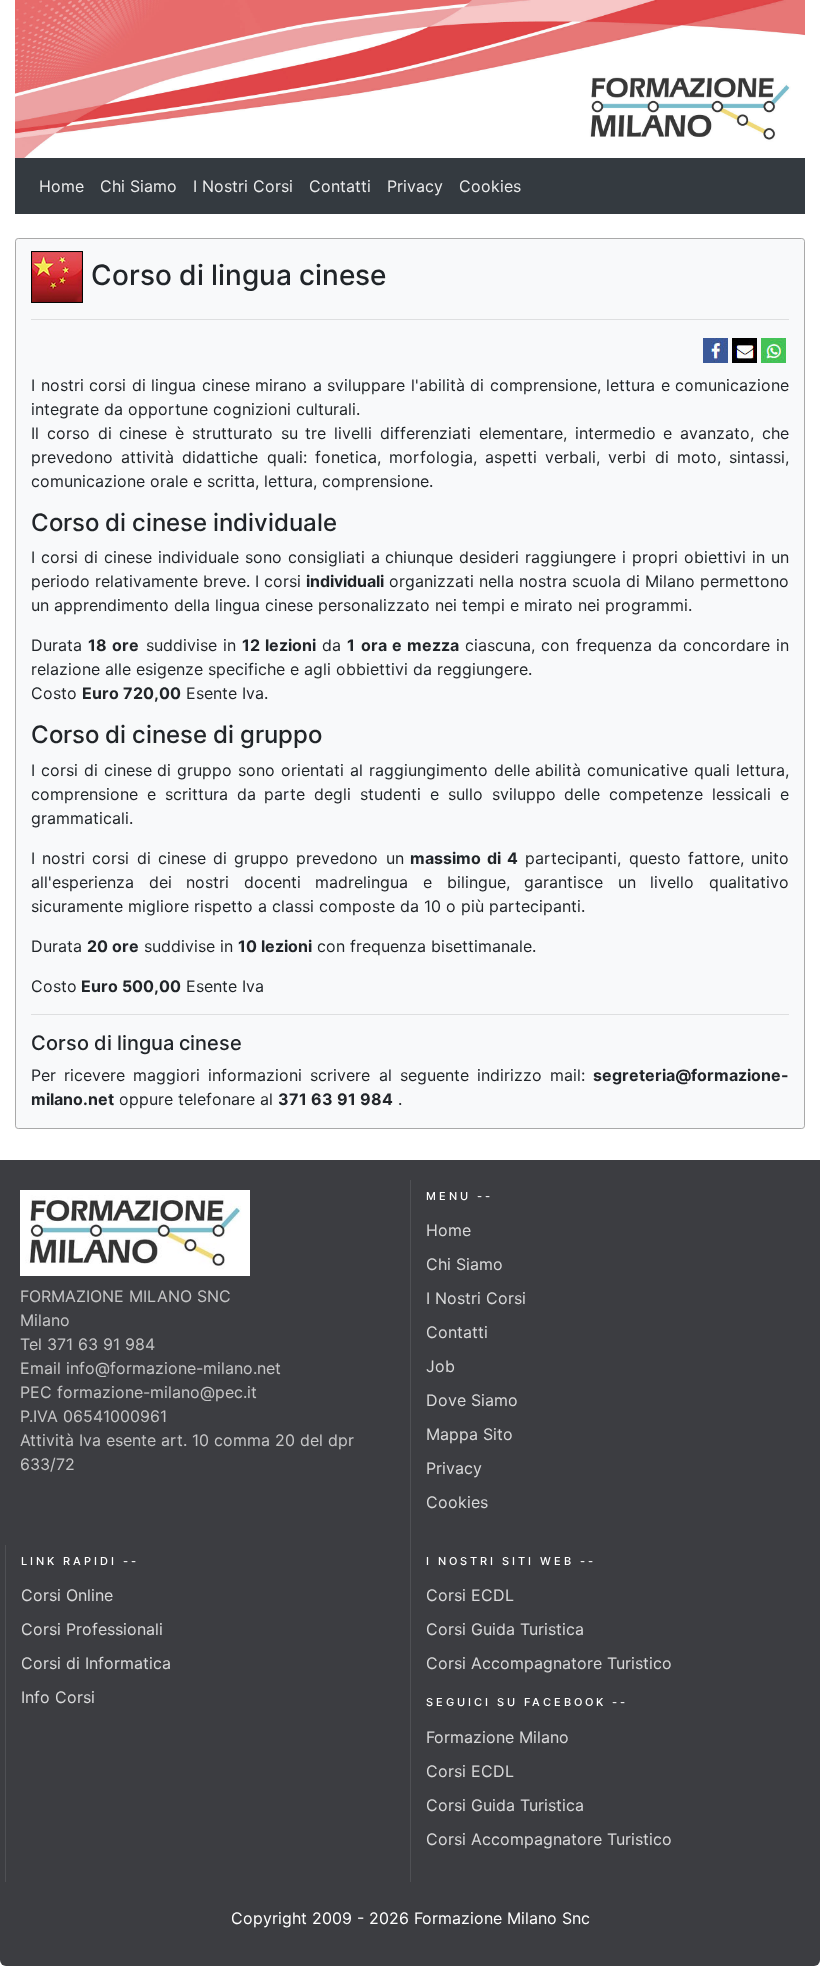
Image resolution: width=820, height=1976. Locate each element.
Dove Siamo (472, 1400)
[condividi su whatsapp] (773, 348)
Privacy (415, 186)
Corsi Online (67, 1595)
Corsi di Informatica (96, 1663)
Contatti (340, 186)
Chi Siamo (138, 186)
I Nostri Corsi (243, 186)
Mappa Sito (469, 1434)
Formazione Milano (497, 1737)
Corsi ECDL (470, 1595)
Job (440, 1366)
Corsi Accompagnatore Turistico (549, 1663)
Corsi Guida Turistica (505, 1629)
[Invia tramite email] (744, 348)
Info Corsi (58, 1697)
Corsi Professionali (92, 1629)
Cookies (490, 186)
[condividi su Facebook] (715, 348)
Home (61, 186)
